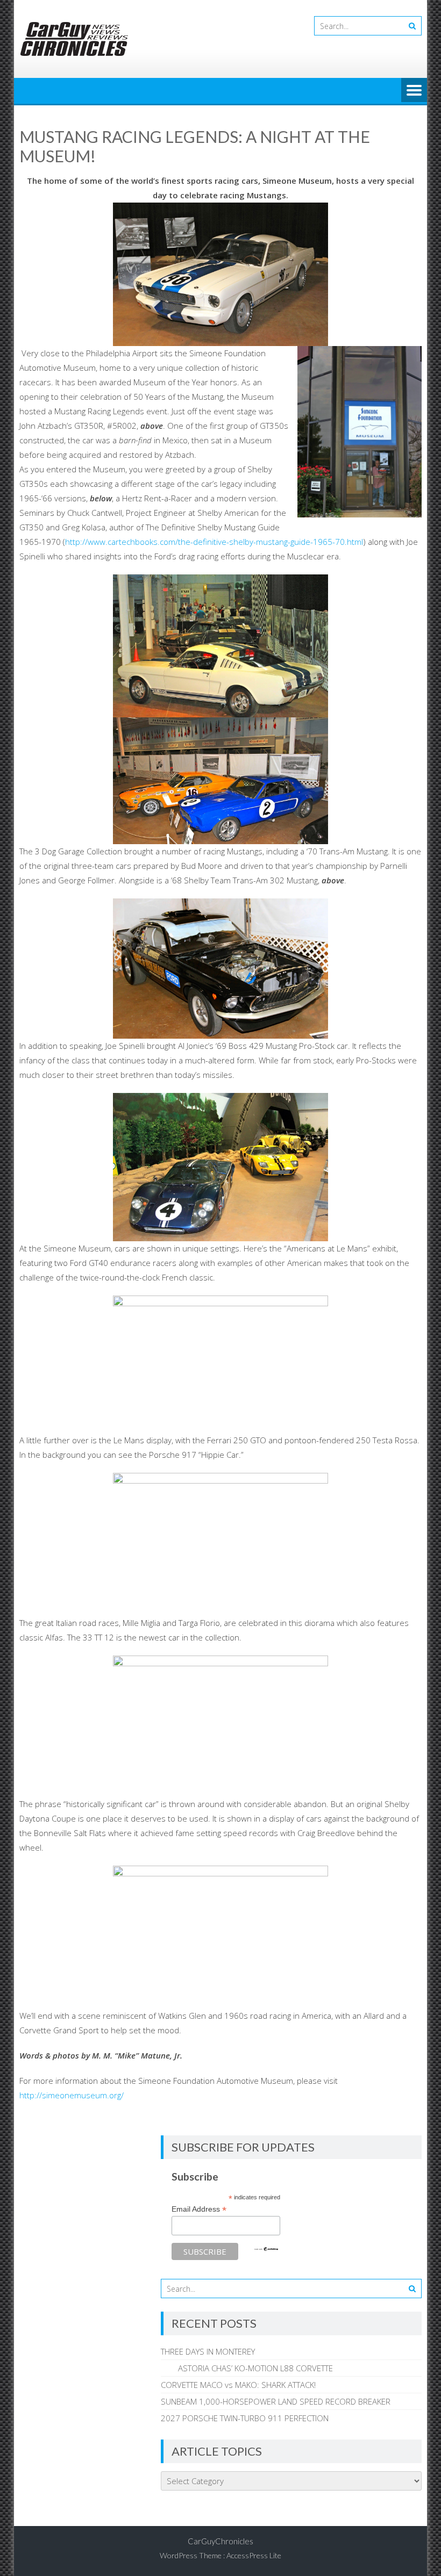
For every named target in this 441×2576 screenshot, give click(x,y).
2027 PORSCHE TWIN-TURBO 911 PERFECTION (245, 2418)
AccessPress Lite (254, 2555)
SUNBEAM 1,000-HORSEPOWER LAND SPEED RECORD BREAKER (276, 2401)
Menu (414, 91)
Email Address (199, 2209)
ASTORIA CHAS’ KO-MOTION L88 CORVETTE (247, 2368)
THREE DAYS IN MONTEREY (208, 2351)
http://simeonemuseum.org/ (72, 2095)
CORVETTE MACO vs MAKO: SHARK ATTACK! (238, 2385)
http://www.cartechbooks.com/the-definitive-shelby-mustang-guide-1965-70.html (214, 542)
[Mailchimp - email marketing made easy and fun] (266, 2249)
